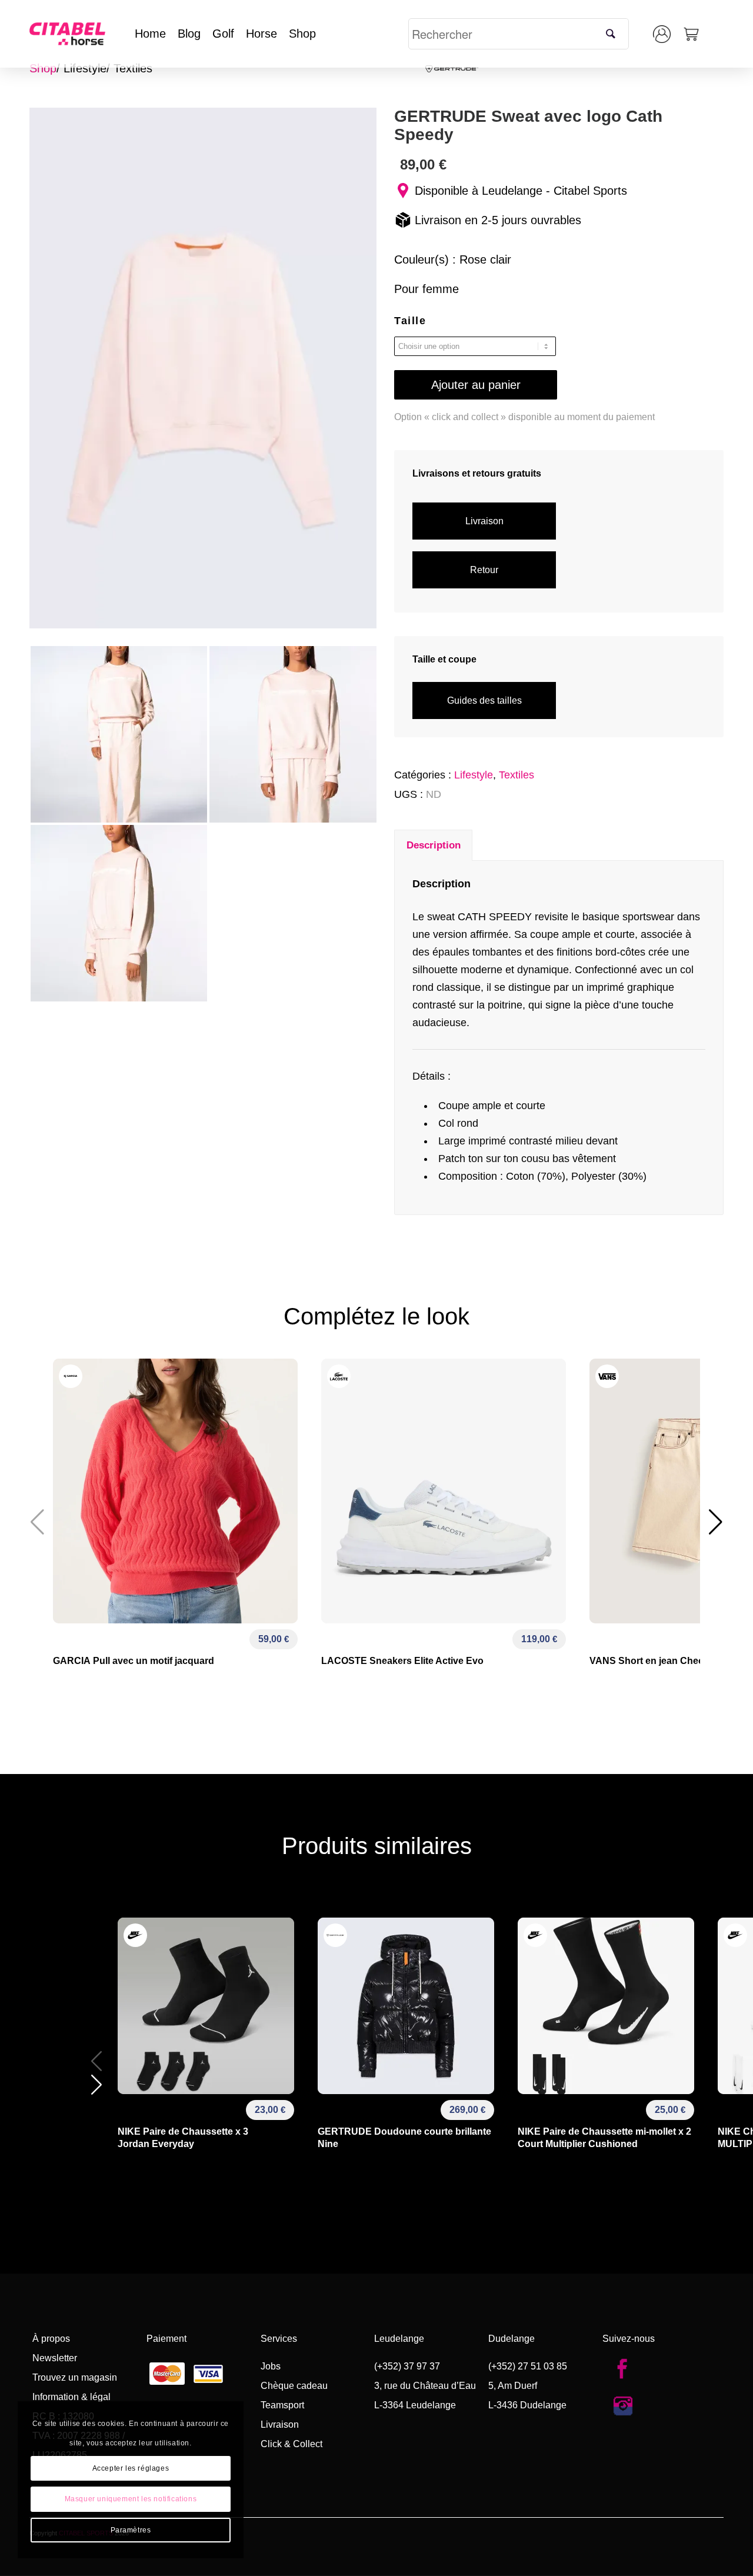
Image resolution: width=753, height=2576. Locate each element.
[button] (716, 1522)
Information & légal (71, 2397)
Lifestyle (85, 68)
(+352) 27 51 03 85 (528, 2366)
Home (150, 34)
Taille (410, 321)
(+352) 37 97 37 (407, 2366)
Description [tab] (434, 845)
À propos (51, 2339)
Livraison (484, 521)
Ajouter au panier (476, 385)
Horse (261, 34)
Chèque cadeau (294, 2386)
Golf (223, 34)
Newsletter (55, 2358)
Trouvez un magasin (75, 2377)
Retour (484, 570)
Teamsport (282, 2405)
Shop (302, 34)
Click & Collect (291, 2444)
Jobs (271, 2366)
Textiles (133, 68)
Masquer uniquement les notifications (131, 2499)
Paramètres (131, 2530)
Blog (189, 34)
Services (279, 2339)
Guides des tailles (484, 700)
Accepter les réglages (131, 2468)
